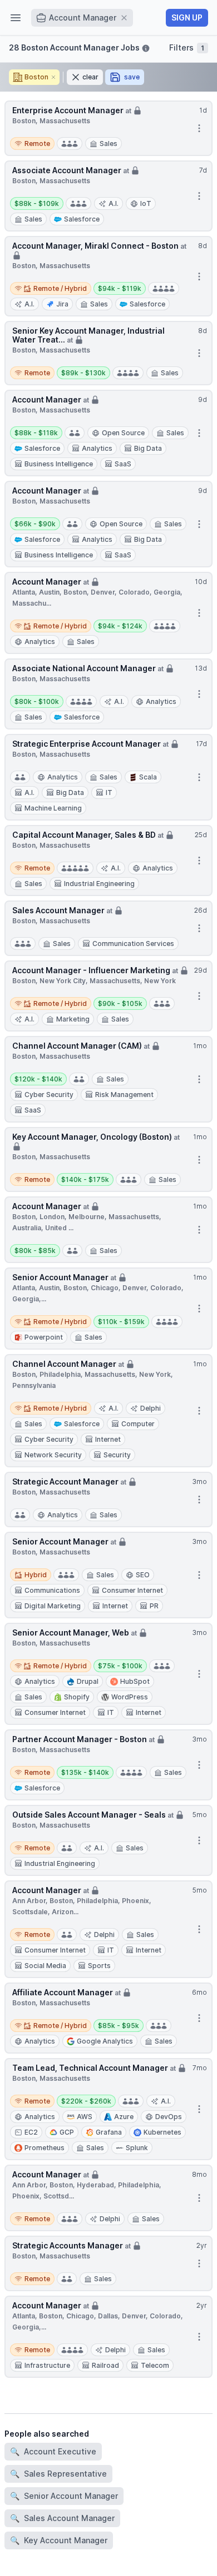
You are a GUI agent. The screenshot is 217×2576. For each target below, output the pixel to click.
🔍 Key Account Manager (59, 2540)
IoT (146, 203)
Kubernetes (162, 2132)
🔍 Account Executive (53, 2451)
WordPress (130, 1697)
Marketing (73, 1019)
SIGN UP (187, 17)
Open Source (123, 433)
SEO (143, 1575)
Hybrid (30, 1574)
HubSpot (135, 1681)
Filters (187, 47)
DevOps (169, 2117)
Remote (32, 142)
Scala (148, 777)
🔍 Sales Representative (58, 2474)
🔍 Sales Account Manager (62, 2518)
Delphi (151, 1408)
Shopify (77, 1697)
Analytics (40, 642)
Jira (62, 304)
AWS (85, 2117)
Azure (124, 2117)
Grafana (109, 2132)
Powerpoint (44, 1337)
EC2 (31, 2132)
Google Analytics (105, 2041)
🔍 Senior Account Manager (64, 2496)
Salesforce (82, 219)
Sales (108, 144)
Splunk (137, 2148)
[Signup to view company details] (137, 109)
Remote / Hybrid (50, 287)
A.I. (114, 203)
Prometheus (45, 2148)
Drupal (88, 1681)
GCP (67, 2132)
